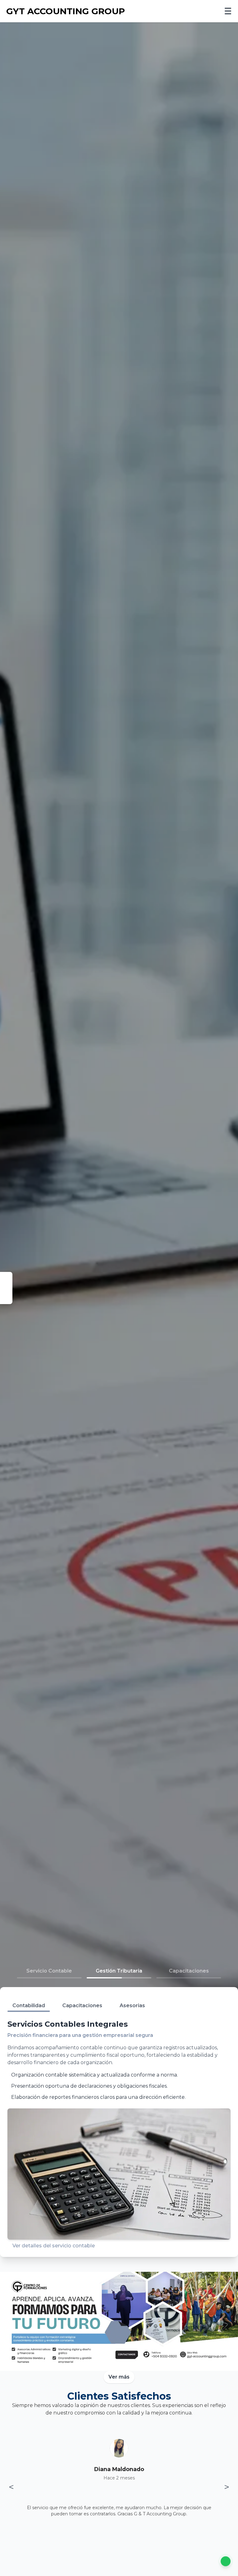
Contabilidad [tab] (29, 2005)
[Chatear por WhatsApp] (226, 2562)
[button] (49, 1973)
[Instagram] (6, 1298)
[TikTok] (6, 1288)
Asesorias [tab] (132, 2005)
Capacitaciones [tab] (82, 2005)
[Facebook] (6, 1278)
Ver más (119, 2377)
